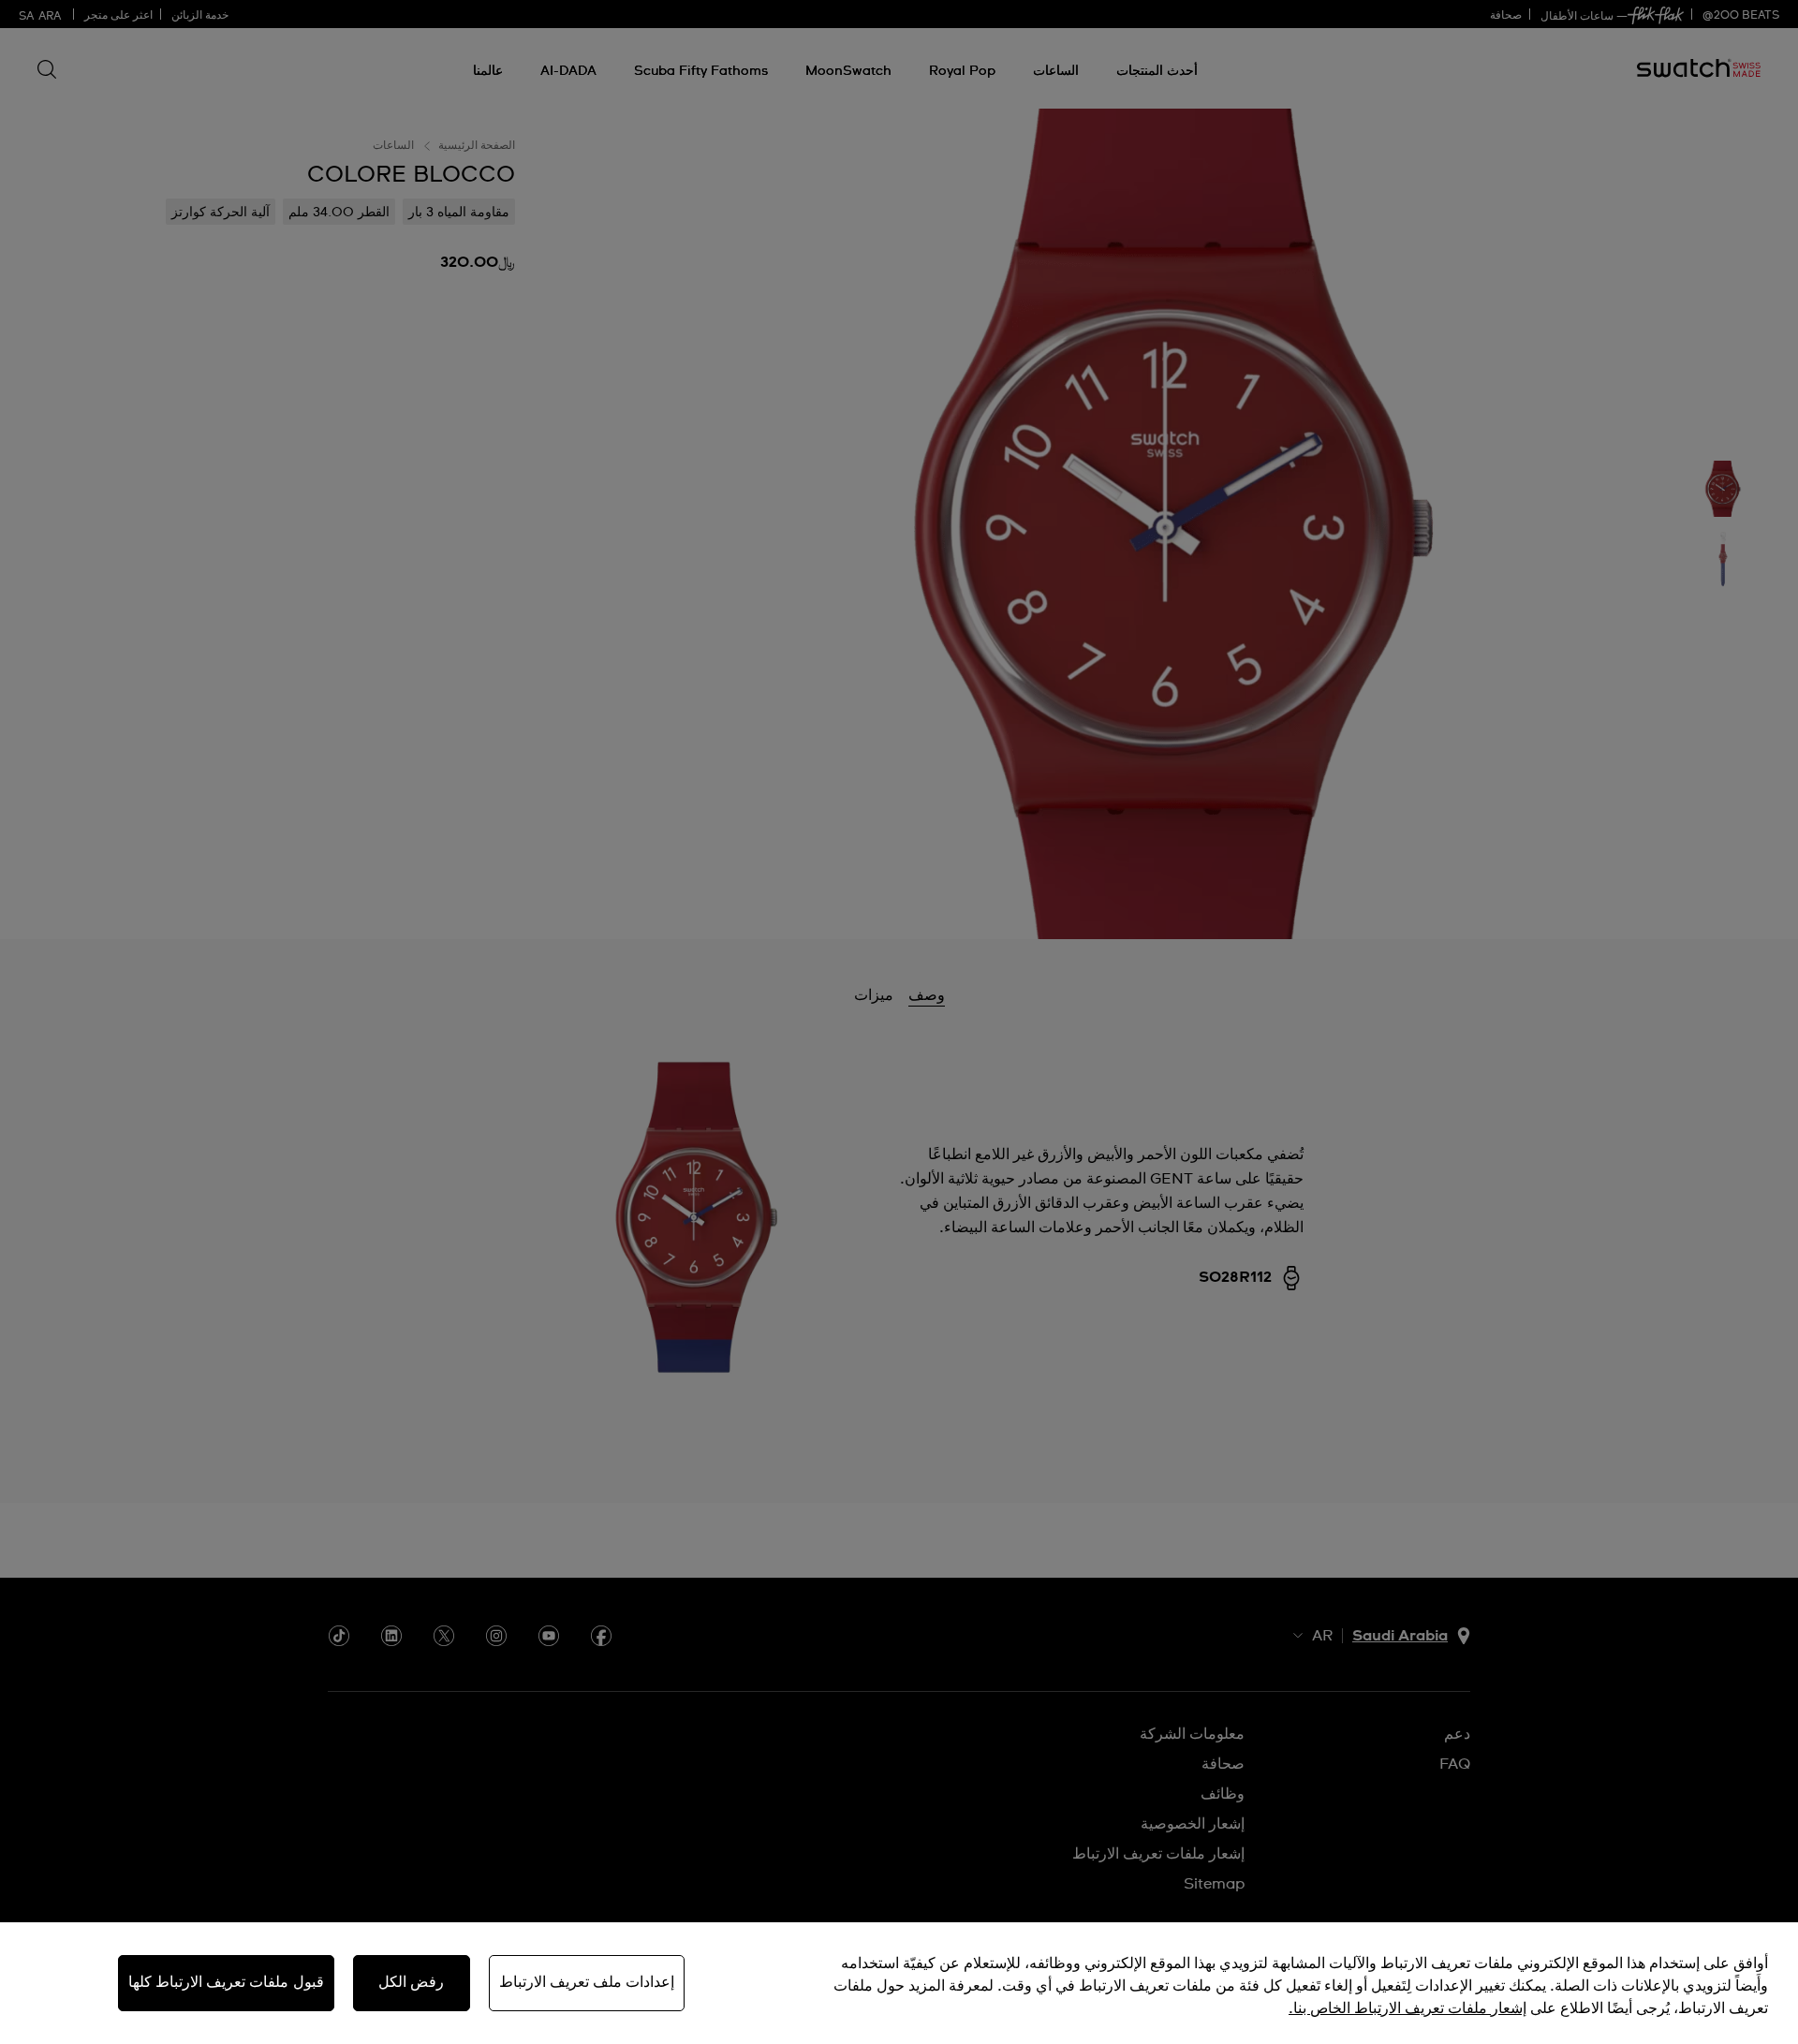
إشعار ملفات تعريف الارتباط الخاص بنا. (1407, 2008)
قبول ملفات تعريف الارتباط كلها (226, 1982)
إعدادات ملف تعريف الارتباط (587, 1982)
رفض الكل (411, 1982)
